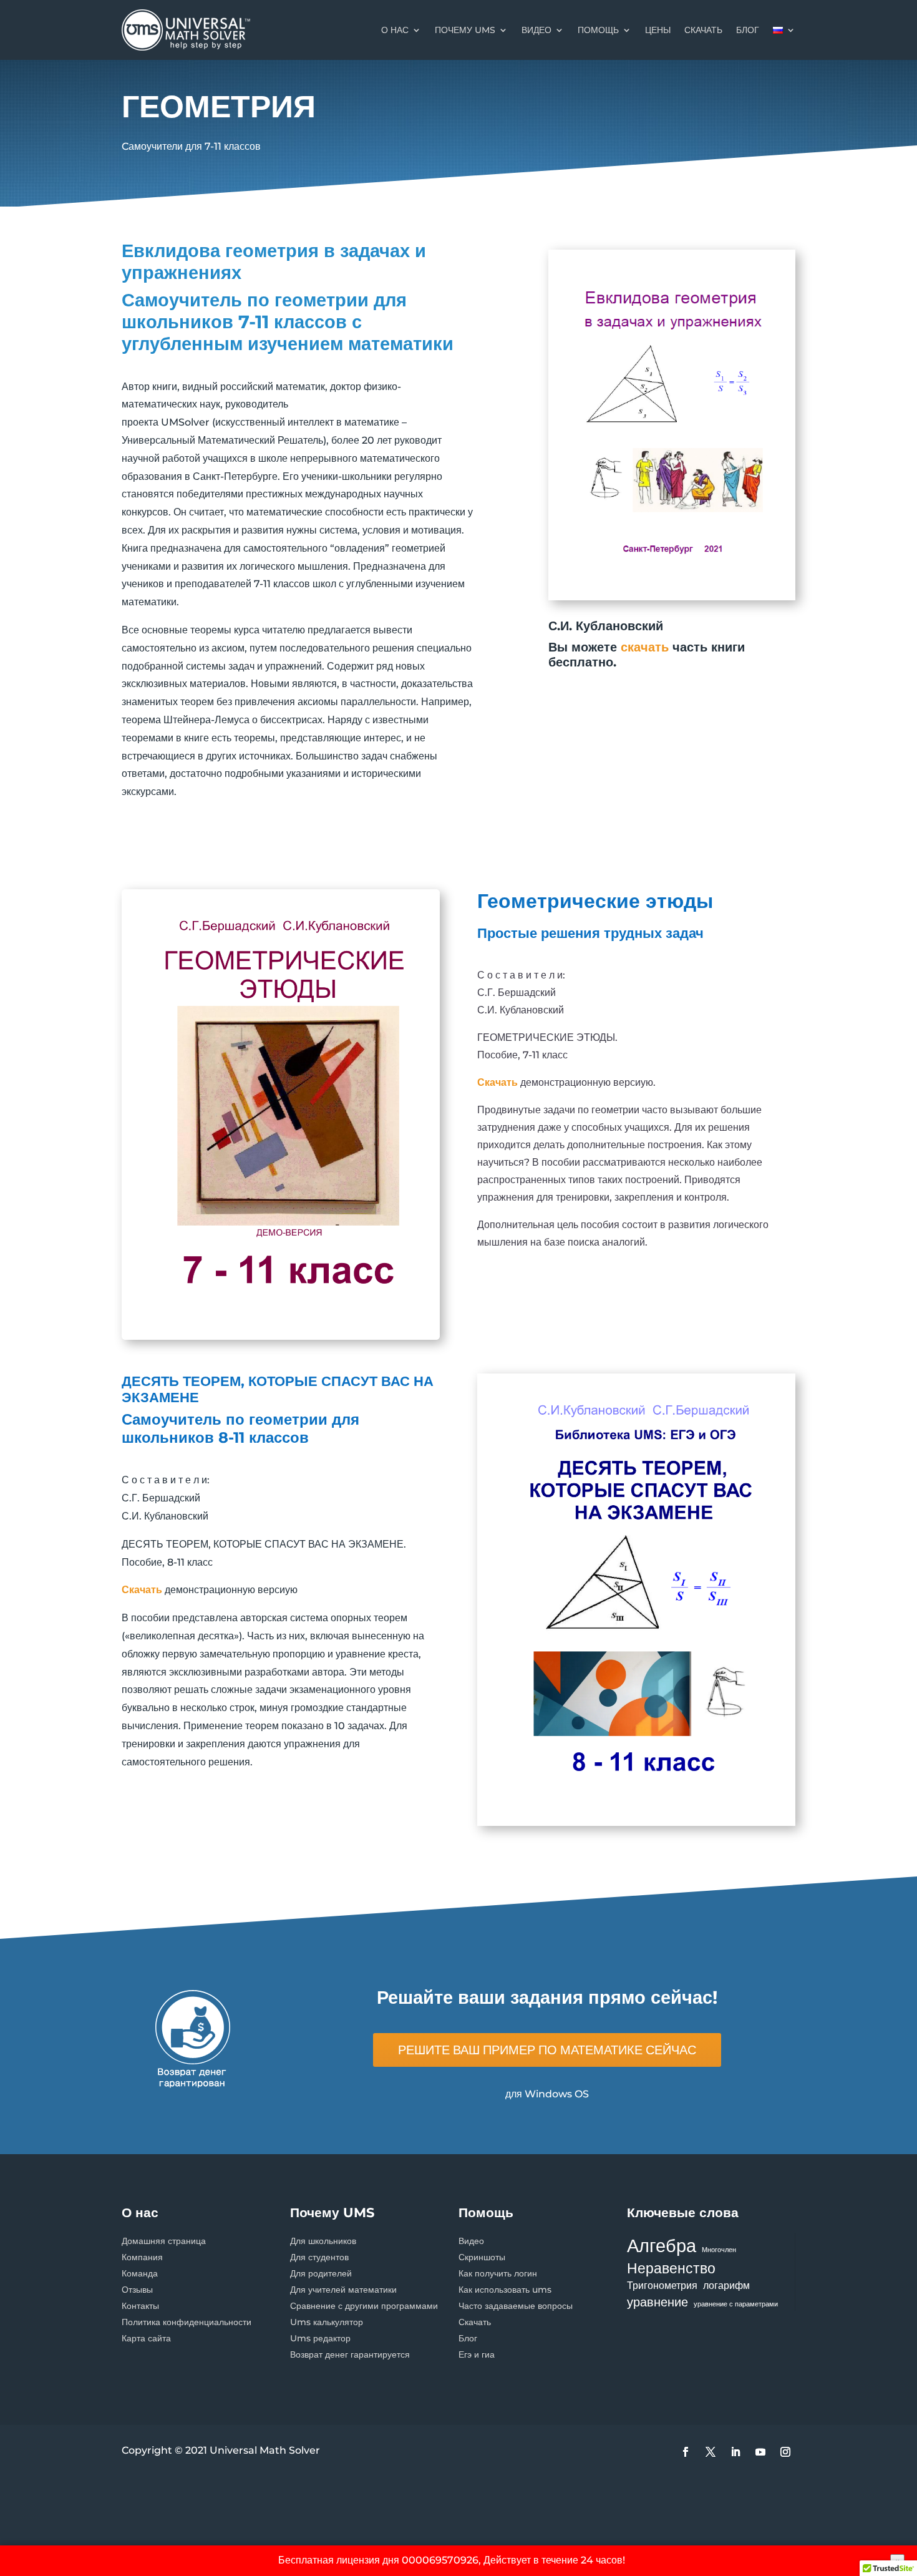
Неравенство (671, 2268)
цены (658, 30)
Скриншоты (482, 2257)
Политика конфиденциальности (187, 2322)
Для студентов (319, 2257)
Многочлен (719, 2250)
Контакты (140, 2306)
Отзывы (137, 2290)
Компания (142, 2257)
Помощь (598, 30)
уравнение (657, 2302)
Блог (468, 2338)
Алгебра (662, 2246)
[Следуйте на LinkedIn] (735, 2452)
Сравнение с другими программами (364, 2306)
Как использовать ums (505, 2290)
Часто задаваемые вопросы (516, 2306)
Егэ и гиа (477, 2354)
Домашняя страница (164, 2241)
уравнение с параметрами (736, 2304)
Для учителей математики (343, 2290)
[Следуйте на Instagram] (785, 2452)
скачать (703, 30)
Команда (140, 2273)
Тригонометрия (662, 2285)
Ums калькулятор (327, 2322)
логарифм (726, 2285)
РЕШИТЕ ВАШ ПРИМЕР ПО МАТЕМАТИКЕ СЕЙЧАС (547, 2050)
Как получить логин (498, 2273)
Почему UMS (465, 30)
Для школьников (323, 2241)
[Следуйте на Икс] (711, 2452)
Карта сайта (146, 2338)
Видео (536, 30)
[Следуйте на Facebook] (686, 2452)
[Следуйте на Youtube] (760, 2452)
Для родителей (321, 2273)
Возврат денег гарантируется (350, 2354)
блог (748, 30)
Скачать (475, 2322)
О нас (395, 30)
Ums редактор (320, 2338)
